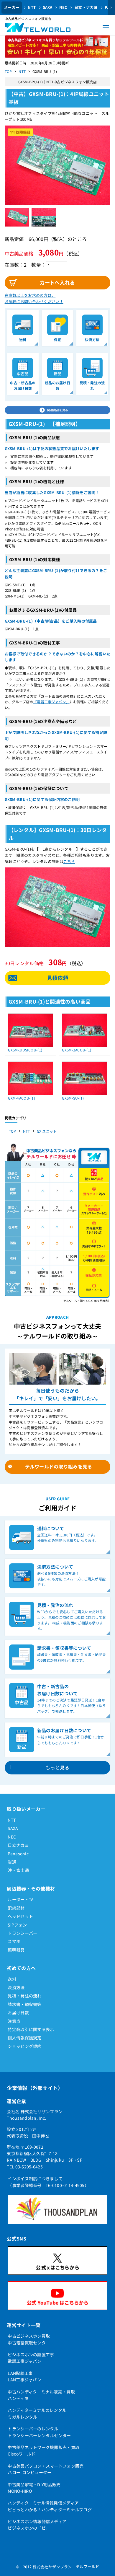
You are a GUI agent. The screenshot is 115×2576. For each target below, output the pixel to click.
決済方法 (16, 1987)
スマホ (14, 1941)
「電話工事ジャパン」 (51, 702)
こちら (69, 861)
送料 (12, 1979)
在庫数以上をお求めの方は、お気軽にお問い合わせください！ (34, 298)
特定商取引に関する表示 (31, 2029)
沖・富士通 (18, 1870)
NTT (32, 7)
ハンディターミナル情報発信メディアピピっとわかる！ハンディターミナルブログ (50, 2506)
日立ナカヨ (18, 1845)
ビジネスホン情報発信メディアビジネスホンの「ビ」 (37, 2525)
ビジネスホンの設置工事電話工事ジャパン (31, 2358)
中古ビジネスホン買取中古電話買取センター (29, 2339)
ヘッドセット (20, 1916)
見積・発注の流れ (24, 1996)
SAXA (48, 7)
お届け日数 (18, 2012)
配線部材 (16, 1908)
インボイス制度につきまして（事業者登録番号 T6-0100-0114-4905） (48, 2182)
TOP (8, 71)
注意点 (14, 2021)
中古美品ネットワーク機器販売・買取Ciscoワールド (43, 2450)
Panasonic (18, 1854)
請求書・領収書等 (24, 2004)
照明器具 (16, 1950)
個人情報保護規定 (24, 2038)
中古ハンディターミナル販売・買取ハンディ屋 (41, 2395)
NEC (63, 7)
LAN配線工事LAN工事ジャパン (24, 2376)
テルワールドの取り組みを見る (59, 1466)
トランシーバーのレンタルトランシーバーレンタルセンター (39, 2432)
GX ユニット (47, 1131)
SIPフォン (17, 1925)
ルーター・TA (21, 1899)
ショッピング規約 (24, 2046)
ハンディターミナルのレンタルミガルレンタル (37, 2413)
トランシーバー (22, 1933)
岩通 (12, 1862)
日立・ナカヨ (86, 7)
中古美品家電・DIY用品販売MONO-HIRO (34, 2488)
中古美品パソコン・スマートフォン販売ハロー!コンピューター (46, 2469)
